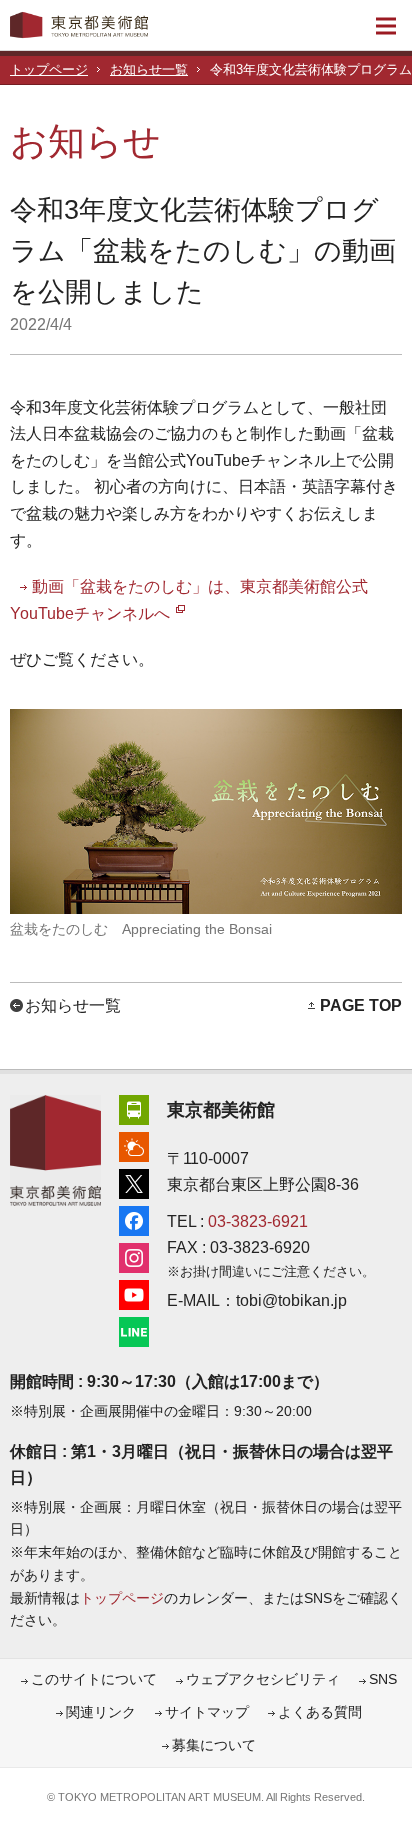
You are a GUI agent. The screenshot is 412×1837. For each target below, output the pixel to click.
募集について (214, 1745)
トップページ (49, 70)
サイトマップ (207, 1712)
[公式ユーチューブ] (134, 1292)
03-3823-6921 (258, 1221)
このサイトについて (94, 1679)
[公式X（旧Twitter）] (134, 1181)
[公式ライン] (134, 1329)
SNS (383, 1679)
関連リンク (101, 1712)
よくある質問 (320, 1712)
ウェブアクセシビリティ (263, 1679)
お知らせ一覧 (149, 70)
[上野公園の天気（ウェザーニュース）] (134, 1144)
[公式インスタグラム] (134, 1255)
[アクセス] (134, 1107)
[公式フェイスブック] (134, 1218)
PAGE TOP (361, 1005)
